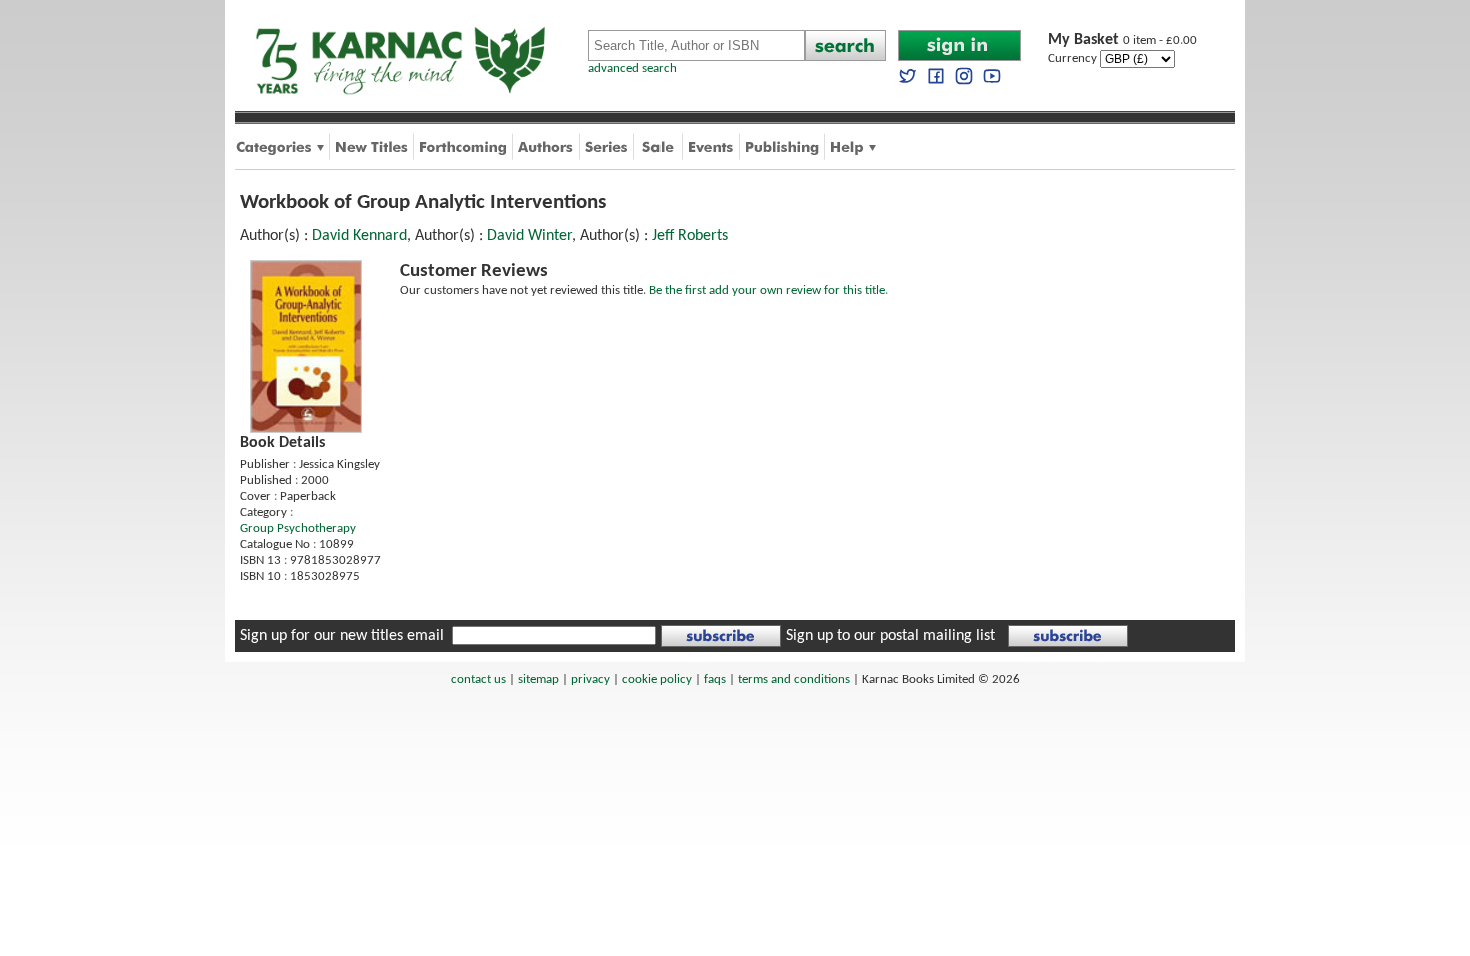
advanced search (632, 68)
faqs (715, 679)
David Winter (529, 236)
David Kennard (359, 236)
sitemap (538, 679)
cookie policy (657, 679)
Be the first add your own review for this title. (768, 290)
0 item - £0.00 (1122, 40)
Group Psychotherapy (298, 528)
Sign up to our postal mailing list (890, 636)
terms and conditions (794, 679)
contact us (478, 679)
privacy (590, 679)
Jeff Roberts (690, 236)
